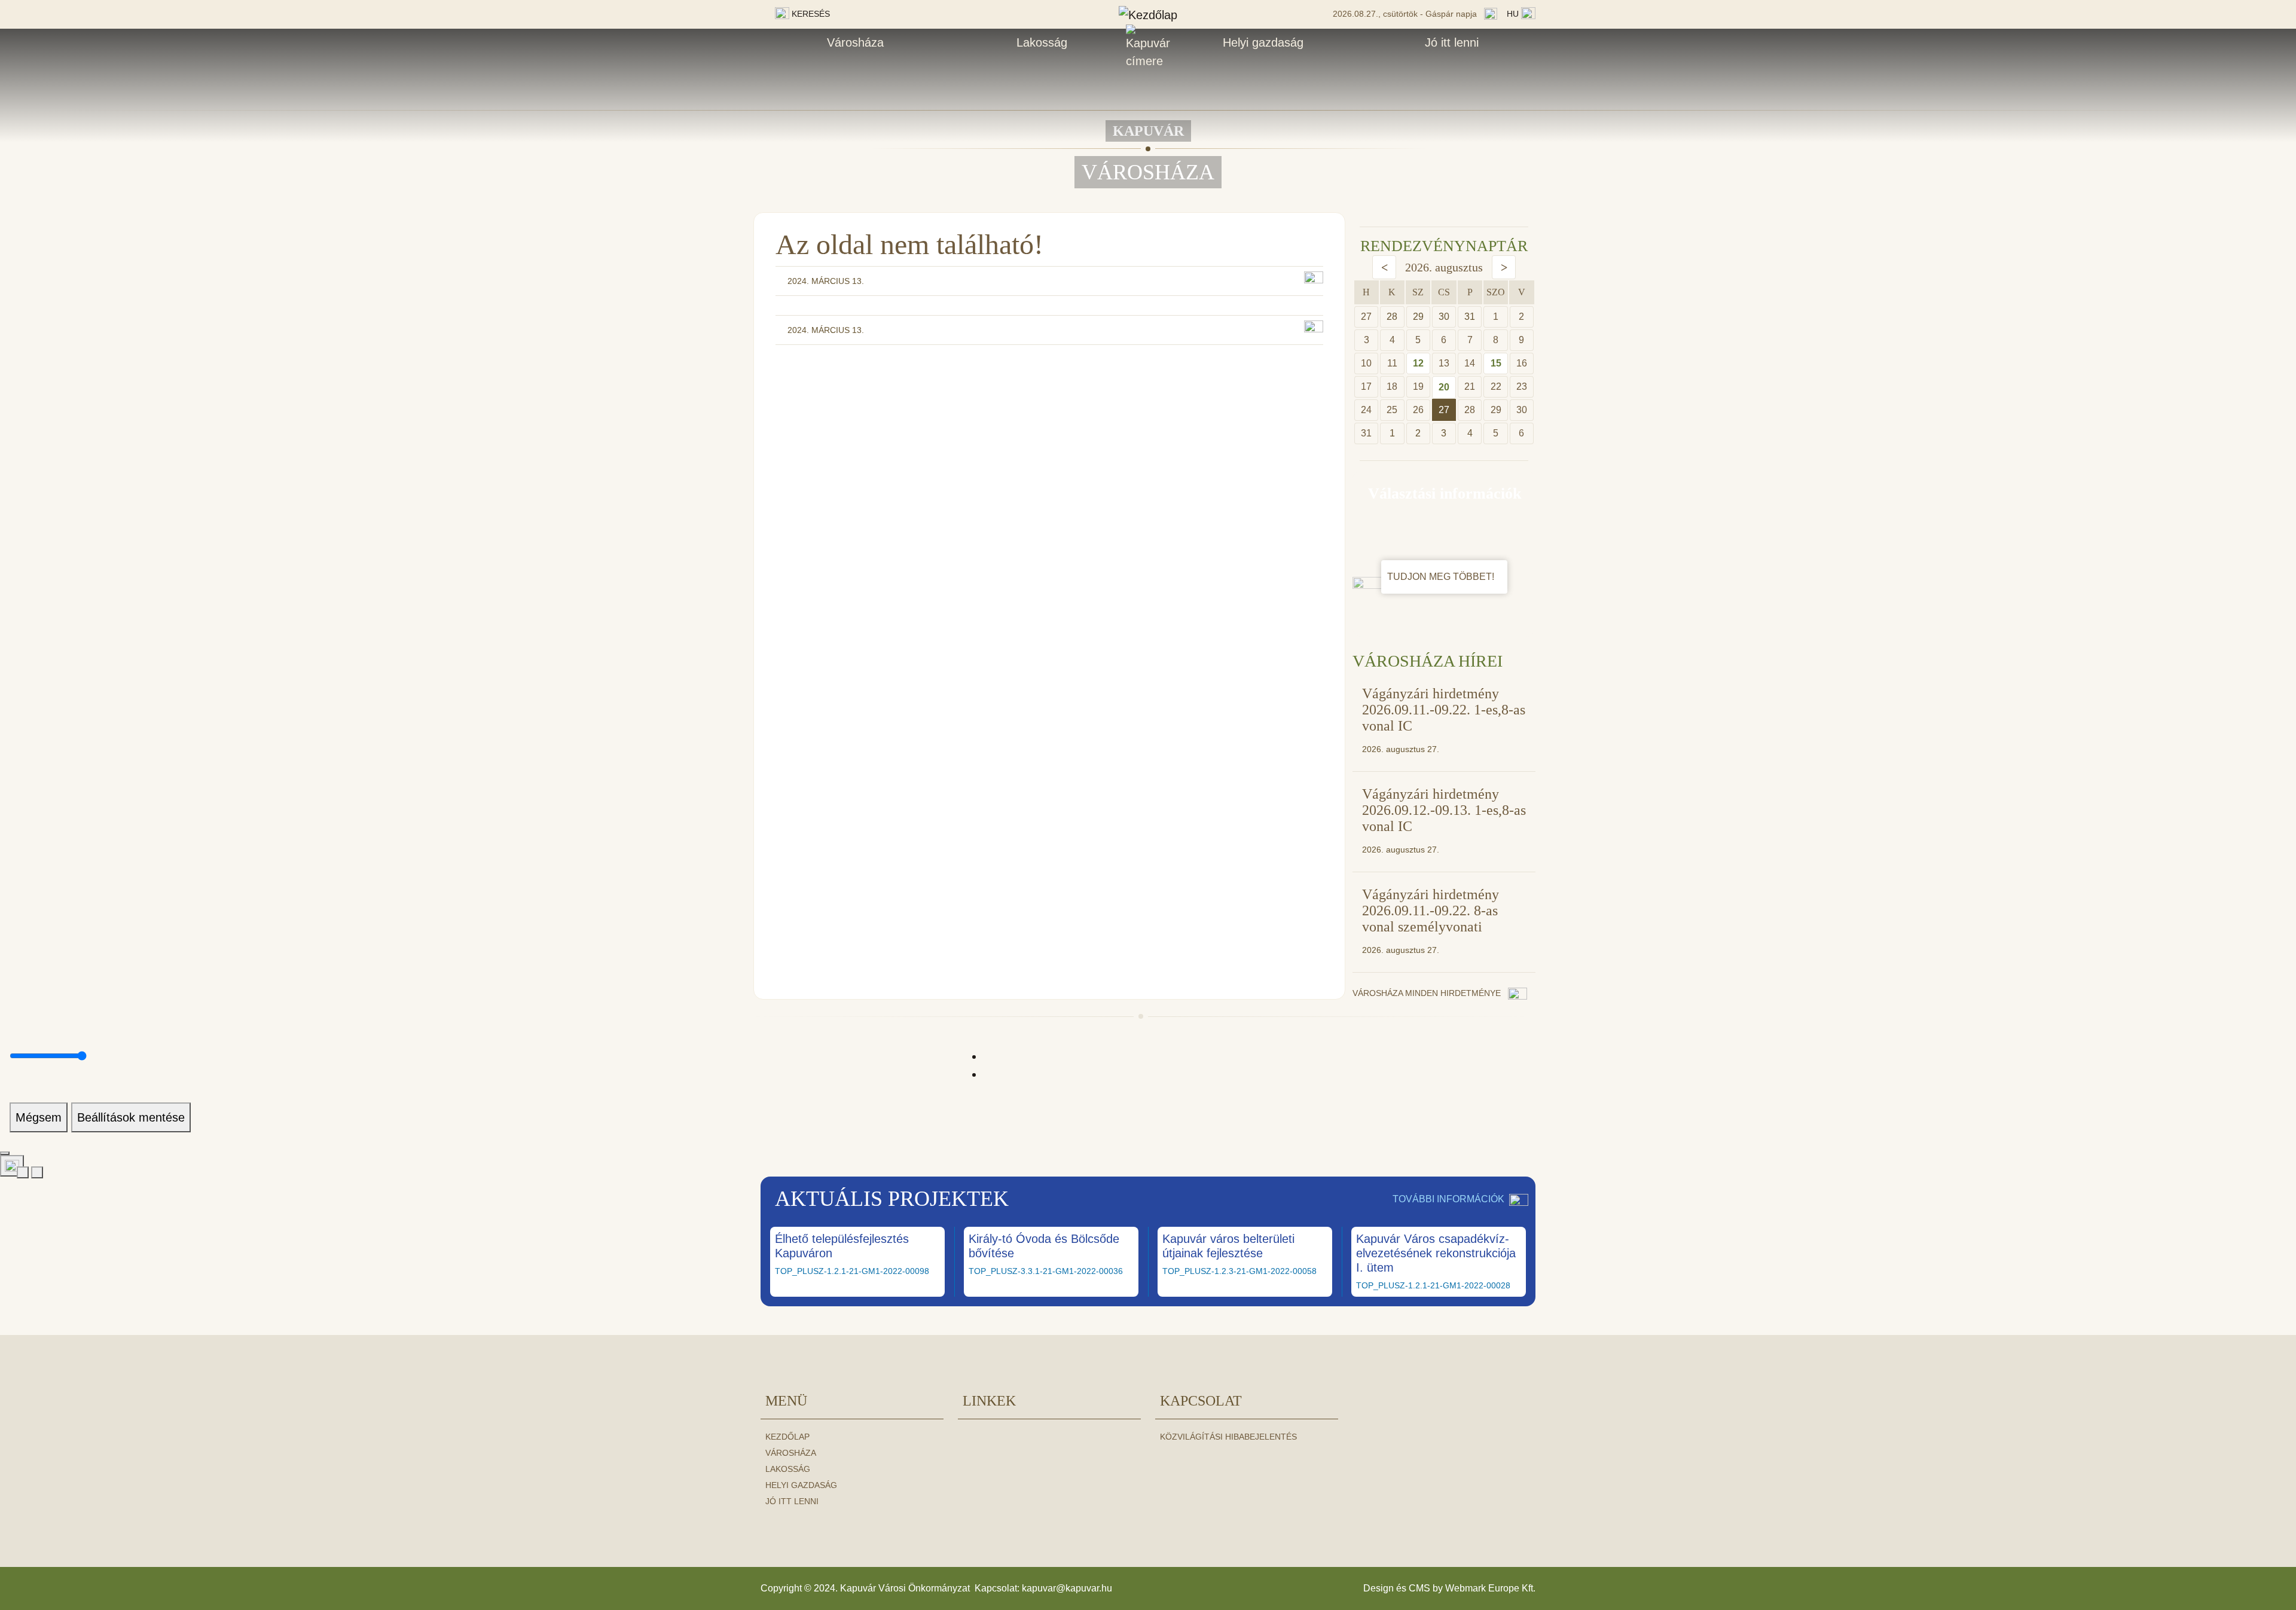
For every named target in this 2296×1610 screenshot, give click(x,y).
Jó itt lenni (1452, 42)
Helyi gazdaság (1263, 42)
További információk (1448, 1199)
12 (1418, 363)
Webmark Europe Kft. (1490, 1588)
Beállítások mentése (131, 1117)
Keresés (810, 14)
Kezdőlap (787, 1437)
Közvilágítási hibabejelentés (1228, 1437)
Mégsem (39, 1117)
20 (1444, 387)
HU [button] (1514, 14)
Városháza (855, 42)
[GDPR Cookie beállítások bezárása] (5, 1153)
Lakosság (1042, 42)
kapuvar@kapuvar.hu (1067, 1588)
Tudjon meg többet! (1442, 577)
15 (1496, 363)
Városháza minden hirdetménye (1428, 993)
